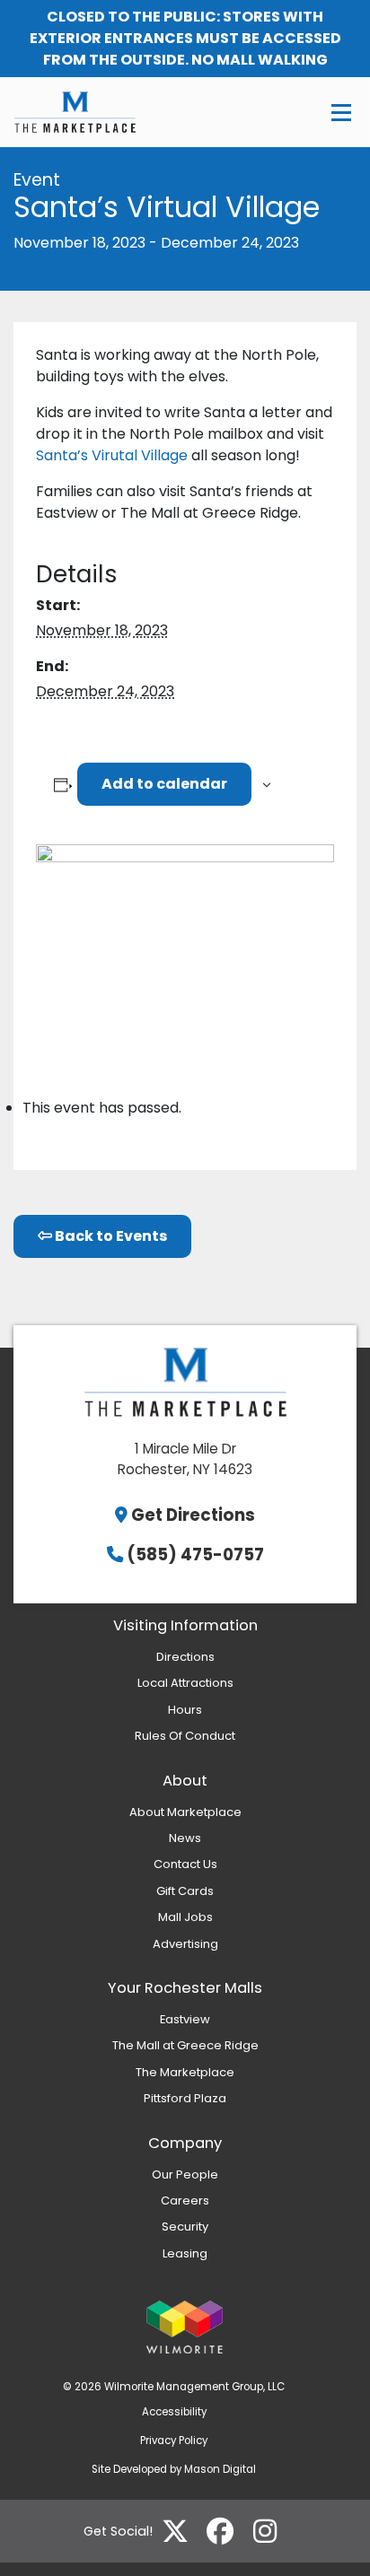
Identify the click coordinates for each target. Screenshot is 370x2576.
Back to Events (110, 1236)
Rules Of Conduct (185, 1736)
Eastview (185, 2019)
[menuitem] (185, 1657)
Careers (185, 2201)
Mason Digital (220, 2469)
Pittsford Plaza (185, 2098)
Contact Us (185, 1864)
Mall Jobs (185, 1917)
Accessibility (174, 2412)
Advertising (185, 1944)
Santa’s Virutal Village (112, 455)
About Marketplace (185, 1812)
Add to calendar (164, 784)
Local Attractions (185, 1683)
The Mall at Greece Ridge (185, 2045)
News (185, 1838)
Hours (185, 1710)
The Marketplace (185, 2072)
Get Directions (193, 1515)
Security (185, 2227)
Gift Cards (185, 1891)
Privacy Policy (174, 2441)
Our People (185, 2174)
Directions (185, 1657)
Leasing (185, 2253)
